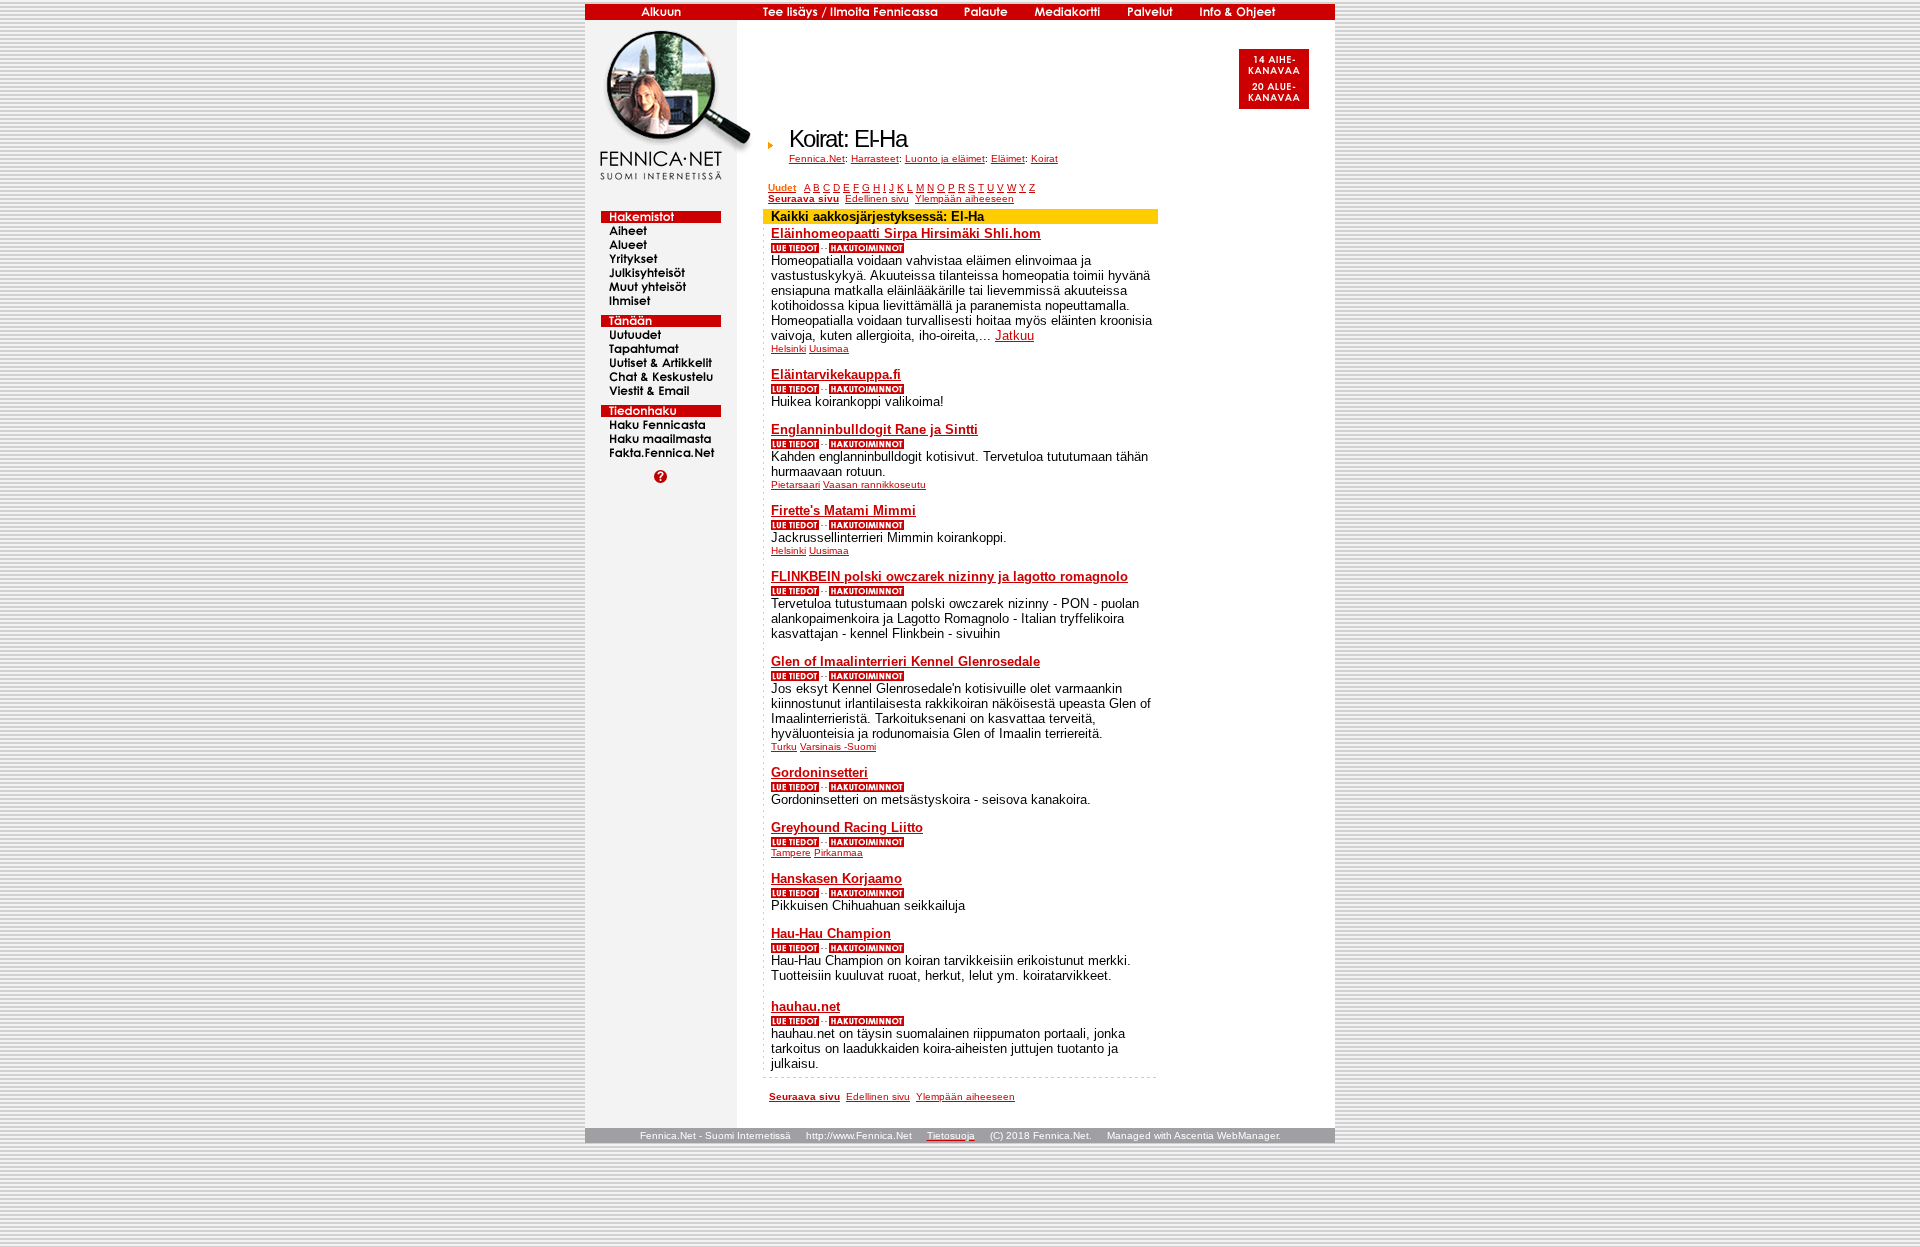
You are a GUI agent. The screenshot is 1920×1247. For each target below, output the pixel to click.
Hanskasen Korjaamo (836, 878)
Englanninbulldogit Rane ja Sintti (874, 429)
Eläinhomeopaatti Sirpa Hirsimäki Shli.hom (906, 233)
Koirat (1044, 158)
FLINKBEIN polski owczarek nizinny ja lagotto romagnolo (949, 576)
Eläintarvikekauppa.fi (836, 374)
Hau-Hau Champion (831, 933)
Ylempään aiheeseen (964, 198)
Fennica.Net (817, 158)
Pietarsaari (795, 484)
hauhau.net (805, 1006)
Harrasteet (875, 158)
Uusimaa (829, 348)
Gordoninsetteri (819, 772)
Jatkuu (1014, 335)
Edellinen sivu (877, 198)
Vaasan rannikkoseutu (874, 484)
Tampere (791, 852)
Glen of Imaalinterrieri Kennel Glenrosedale (905, 661)
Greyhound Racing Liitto (847, 827)
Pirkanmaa (838, 852)
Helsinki (788, 348)
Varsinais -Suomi (838, 746)
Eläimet (1008, 158)
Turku (784, 746)
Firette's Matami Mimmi (843, 510)
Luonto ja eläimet (945, 158)
